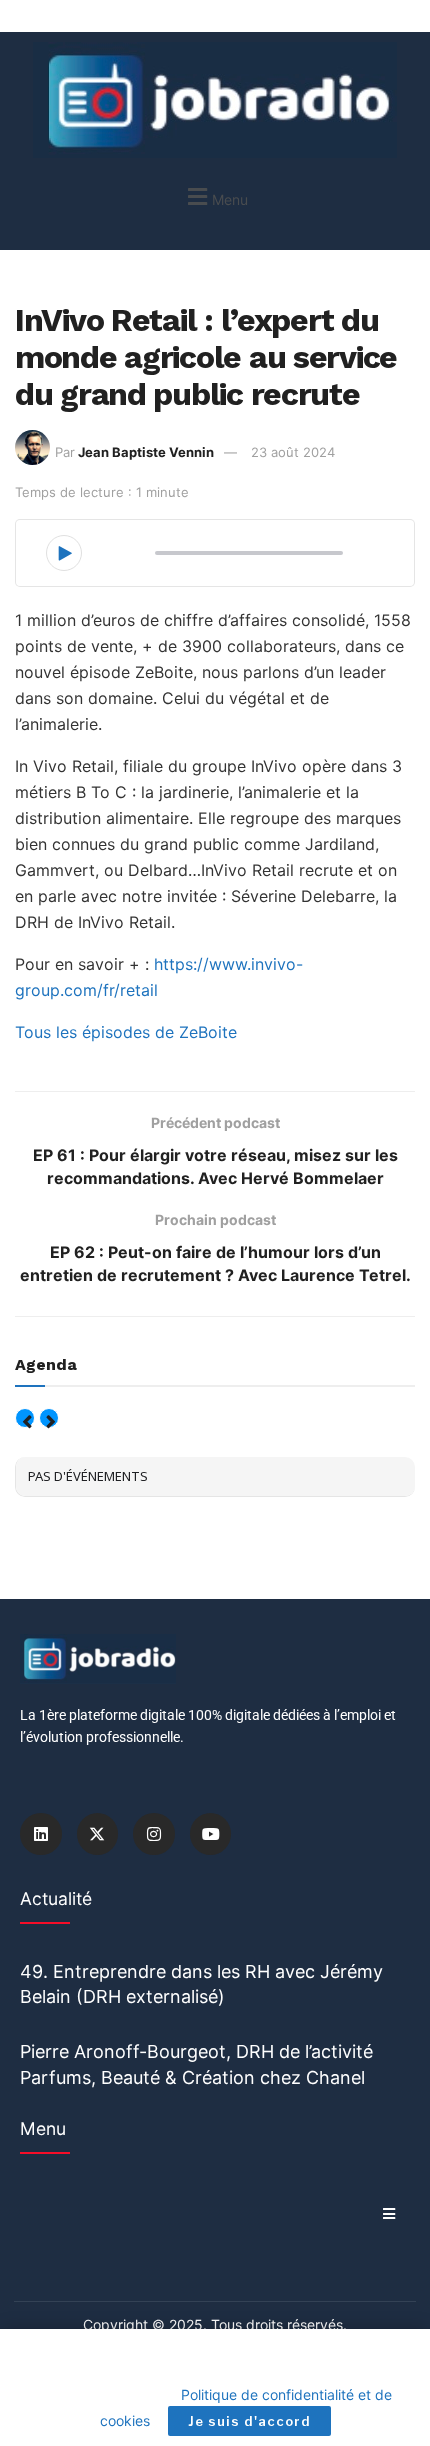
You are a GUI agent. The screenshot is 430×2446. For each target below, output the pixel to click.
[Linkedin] (41, 1834)
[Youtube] (211, 1834)
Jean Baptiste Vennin (146, 452)
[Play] (64, 553)
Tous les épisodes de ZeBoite (126, 1032)
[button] (215, 196)
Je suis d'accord (249, 2421)
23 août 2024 (293, 452)
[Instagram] (154, 1834)
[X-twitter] (98, 1834)
